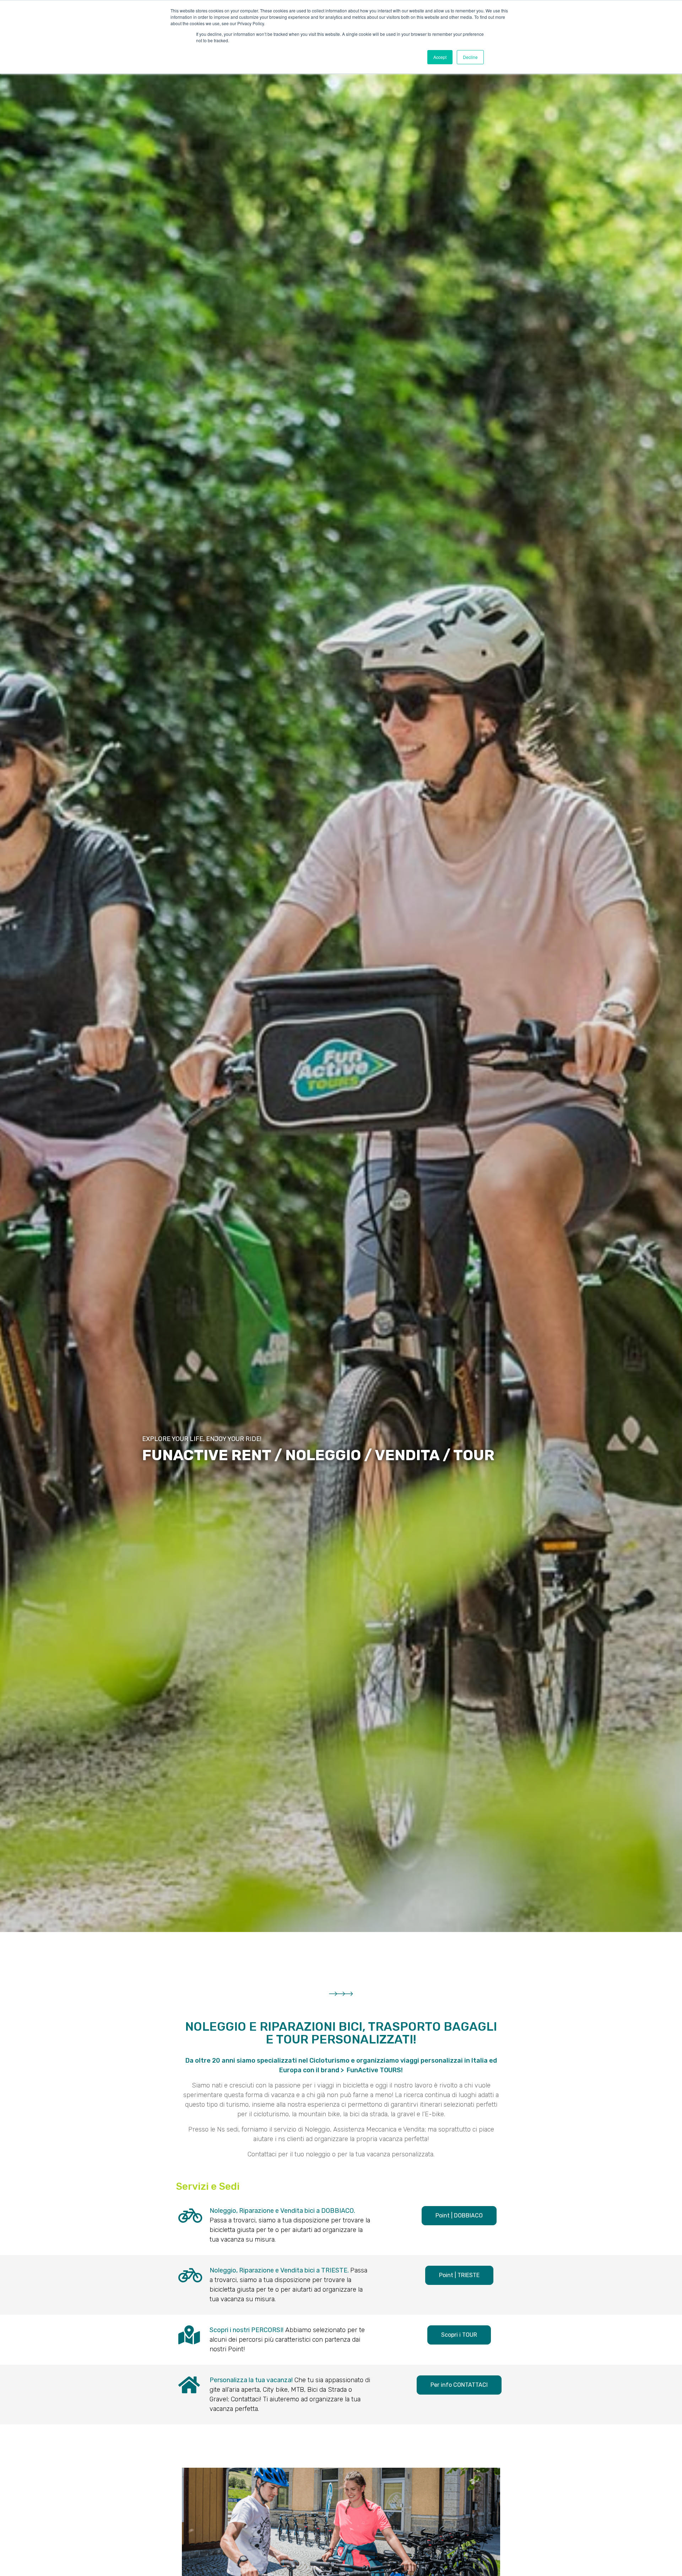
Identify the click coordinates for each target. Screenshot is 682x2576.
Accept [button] (440, 57)
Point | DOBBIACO (459, 2215)
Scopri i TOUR (459, 2335)
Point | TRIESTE (459, 2275)
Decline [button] (470, 57)
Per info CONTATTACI (459, 2385)
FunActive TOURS (374, 2070)
